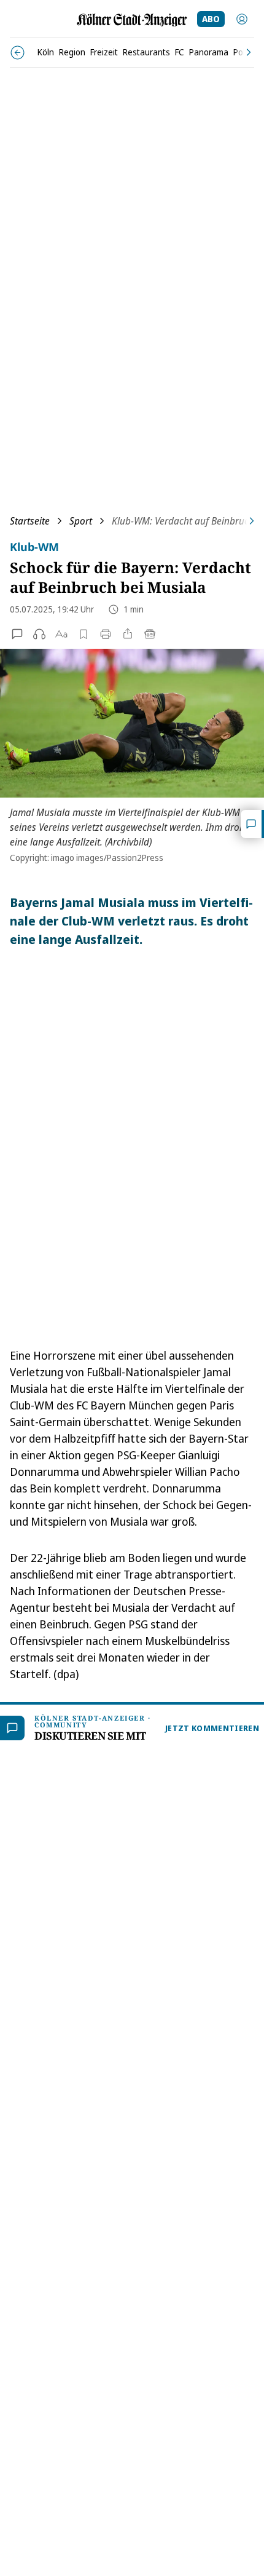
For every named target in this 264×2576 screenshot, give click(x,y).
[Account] (242, 19)
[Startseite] (132, 20)
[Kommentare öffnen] (252, 824)
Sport (81, 521)
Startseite (30, 521)
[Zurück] (17, 53)
